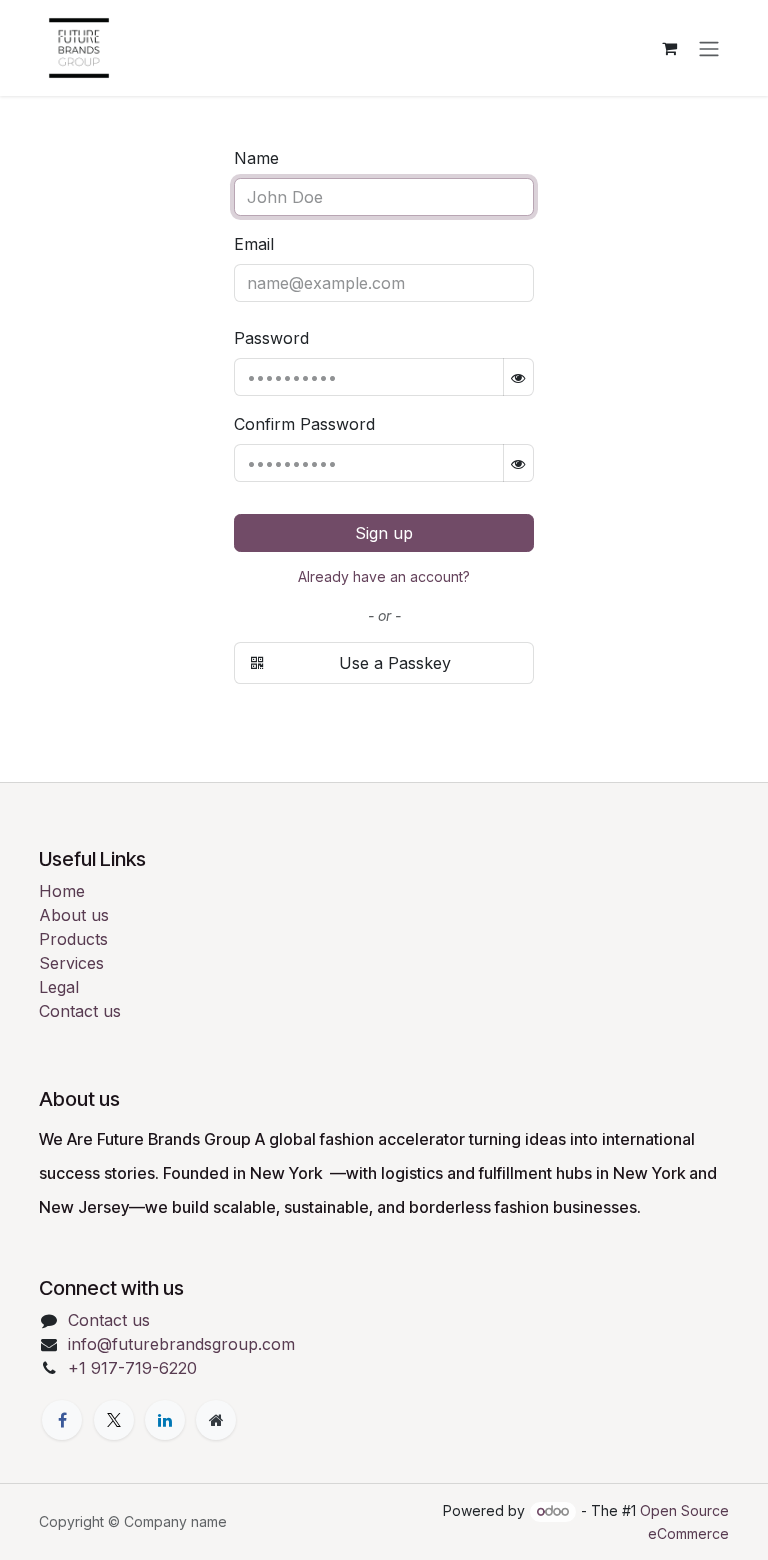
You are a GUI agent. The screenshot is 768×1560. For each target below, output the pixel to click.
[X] (114, 1420)
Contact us (80, 1011)
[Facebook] (62, 1420)
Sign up (384, 533)
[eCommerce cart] (669, 48)
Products (73, 939)
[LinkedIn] (165, 1420)
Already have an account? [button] (384, 576)
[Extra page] (216, 1420)
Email (254, 244)
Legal (59, 987)
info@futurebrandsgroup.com (181, 1344)
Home (62, 891)
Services (71, 963)
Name (256, 158)
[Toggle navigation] (709, 48)
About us (74, 915)
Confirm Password (304, 424)
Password (271, 338)
